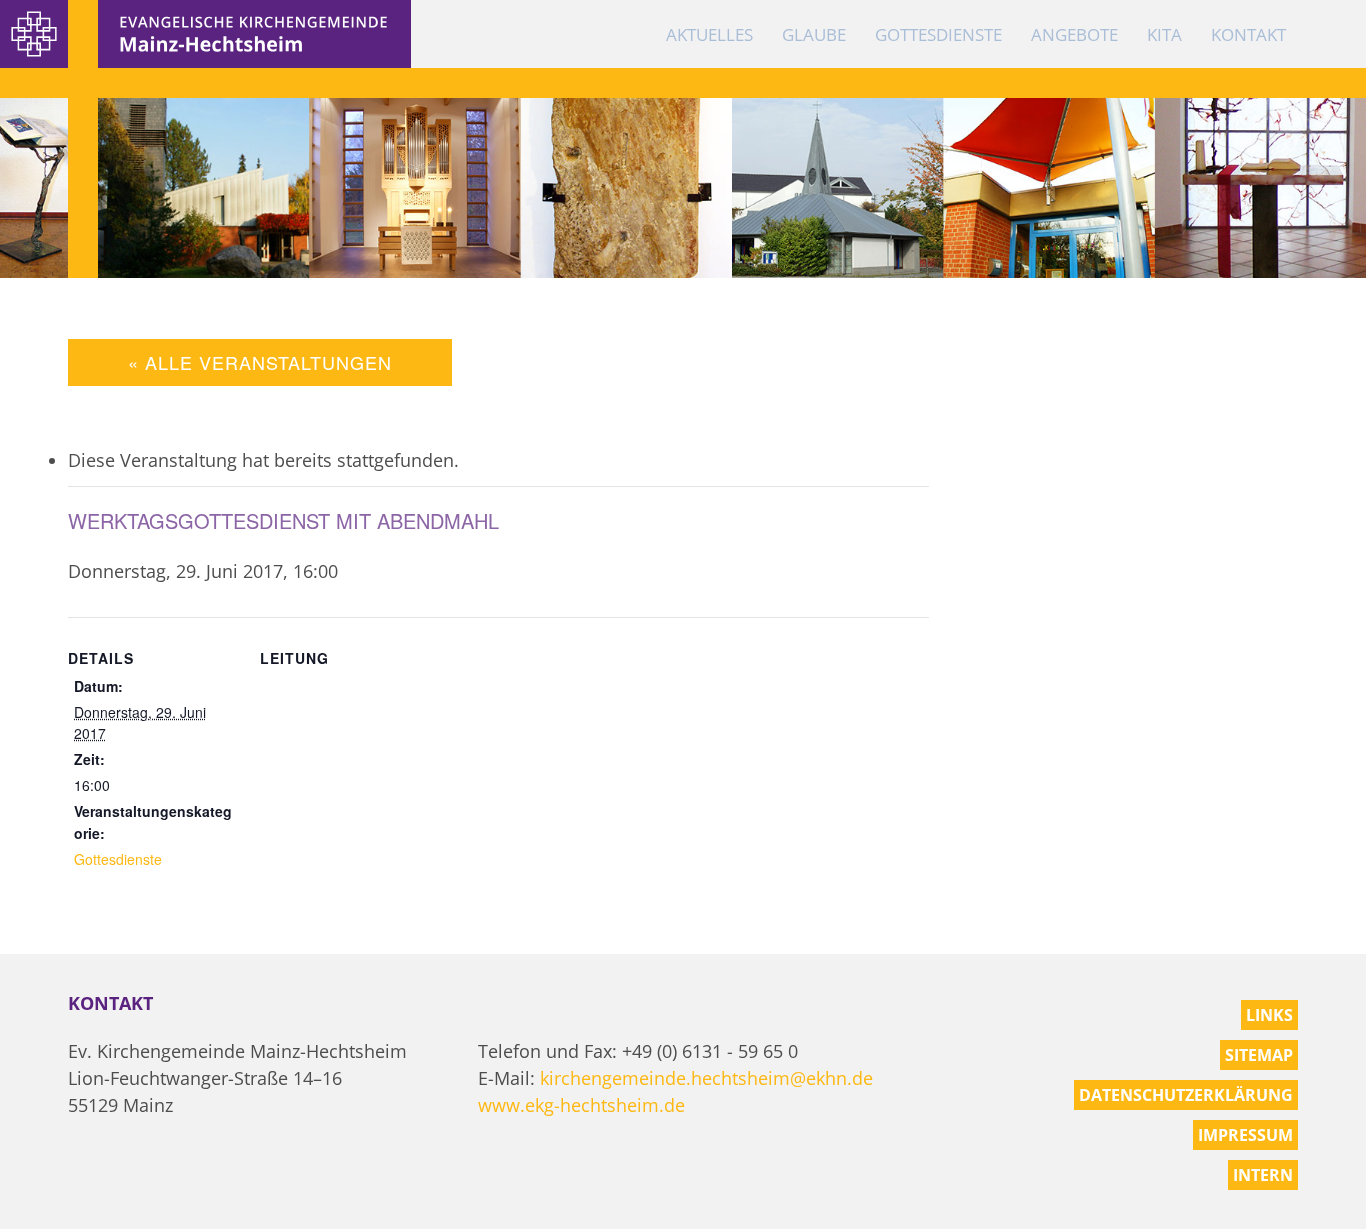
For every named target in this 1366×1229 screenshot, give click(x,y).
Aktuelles (709, 34)
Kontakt (1248, 34)
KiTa (1164, 34)
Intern (1263, 1175)
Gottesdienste (938, 34)
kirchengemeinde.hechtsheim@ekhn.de (706, 1078)
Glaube (814, 34)
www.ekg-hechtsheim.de (581, 1105)
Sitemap (1259, 1055)
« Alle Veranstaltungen (260, 362)
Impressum (1245, 1135)
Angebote (1074, 34)
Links (1269, 1015)
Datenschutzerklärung (1186, 1095)
